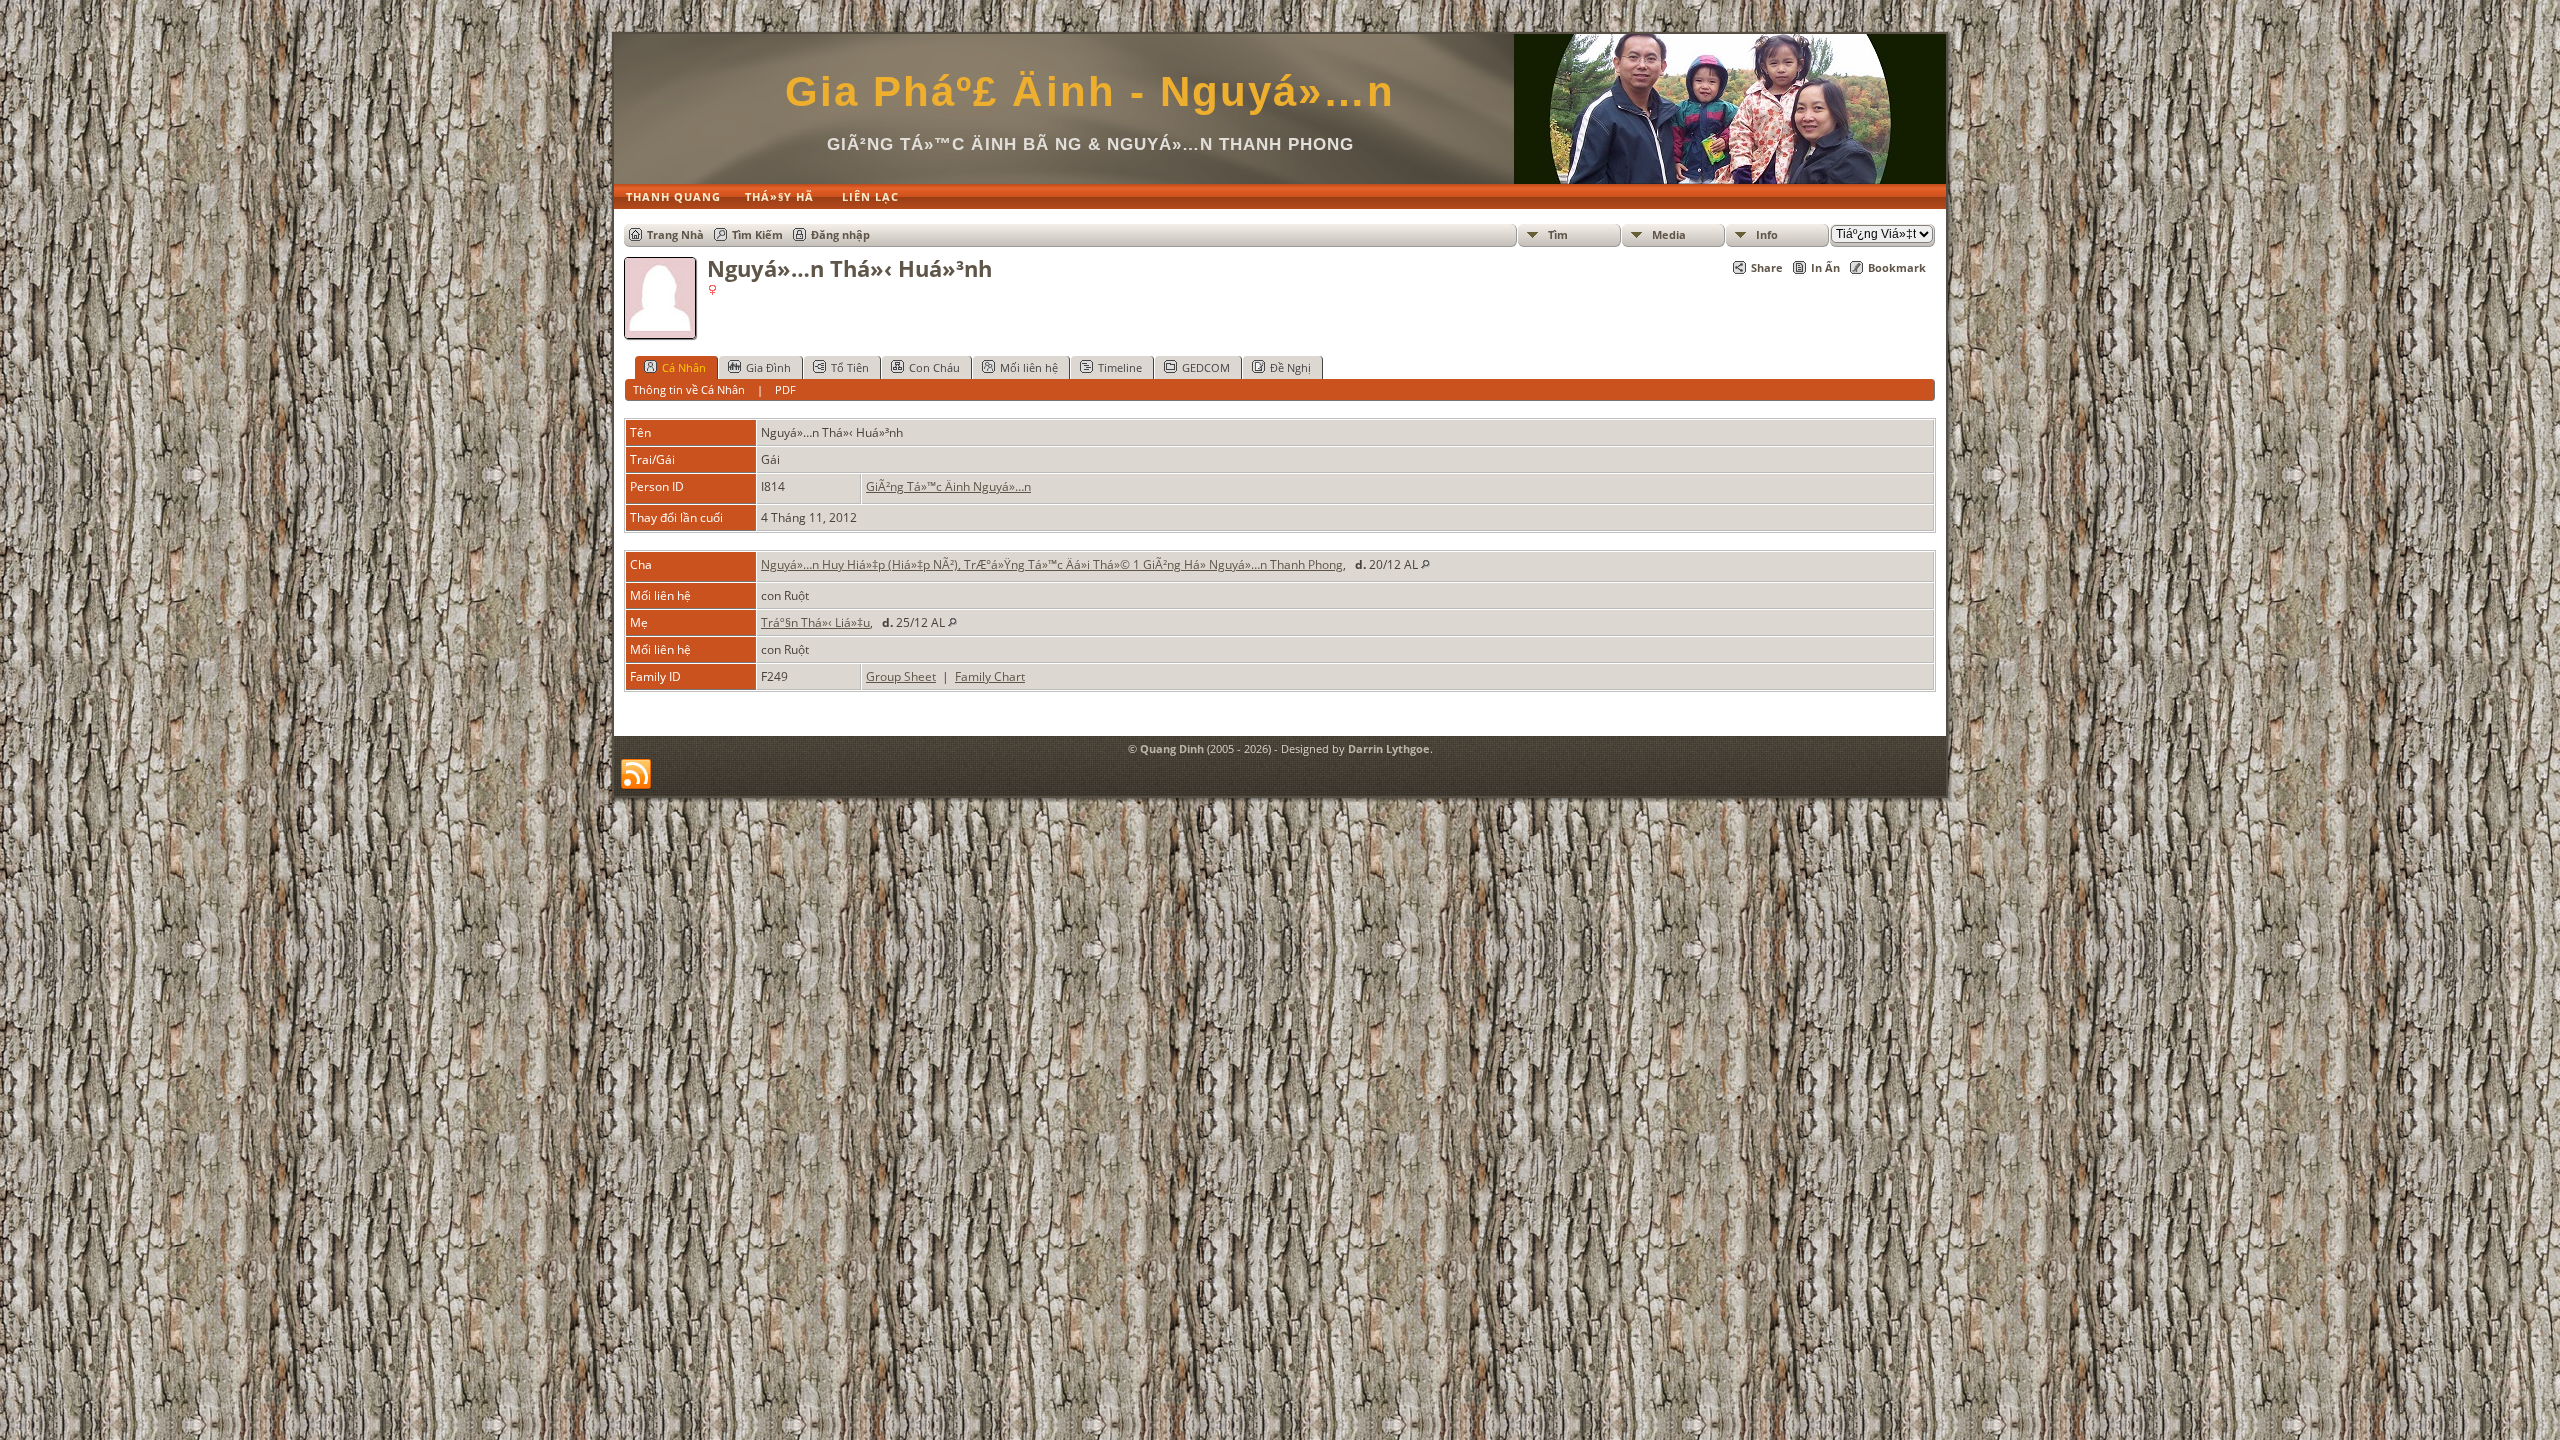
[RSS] (636, 775)
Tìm (1558, 234)
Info (1767, 234)
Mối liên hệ (1029, 367)
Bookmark (1897, 267)
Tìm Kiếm (757, 234)
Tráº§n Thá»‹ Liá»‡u (815, 622)
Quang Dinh (1172, 748)
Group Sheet (901, 676)
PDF (785, 389)
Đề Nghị (1290, 367)
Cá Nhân (684, 367)
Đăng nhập (840, 234)
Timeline (1120, 367)
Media (1669, 234)
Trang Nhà (675, 234)
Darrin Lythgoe (1389, 748)
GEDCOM (1206, 367)
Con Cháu (934, 367)
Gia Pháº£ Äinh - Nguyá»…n (1090, 91)
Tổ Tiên (850, 367)
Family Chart (990, 676)
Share (1767, 267)
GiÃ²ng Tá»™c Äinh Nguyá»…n (948, 486)
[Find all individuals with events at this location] (1425, 564)
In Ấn (1825, 267)
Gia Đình (768, 367)
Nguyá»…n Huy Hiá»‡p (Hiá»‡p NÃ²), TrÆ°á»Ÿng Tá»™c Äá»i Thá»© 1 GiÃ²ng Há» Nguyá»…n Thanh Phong (1052, 564)
